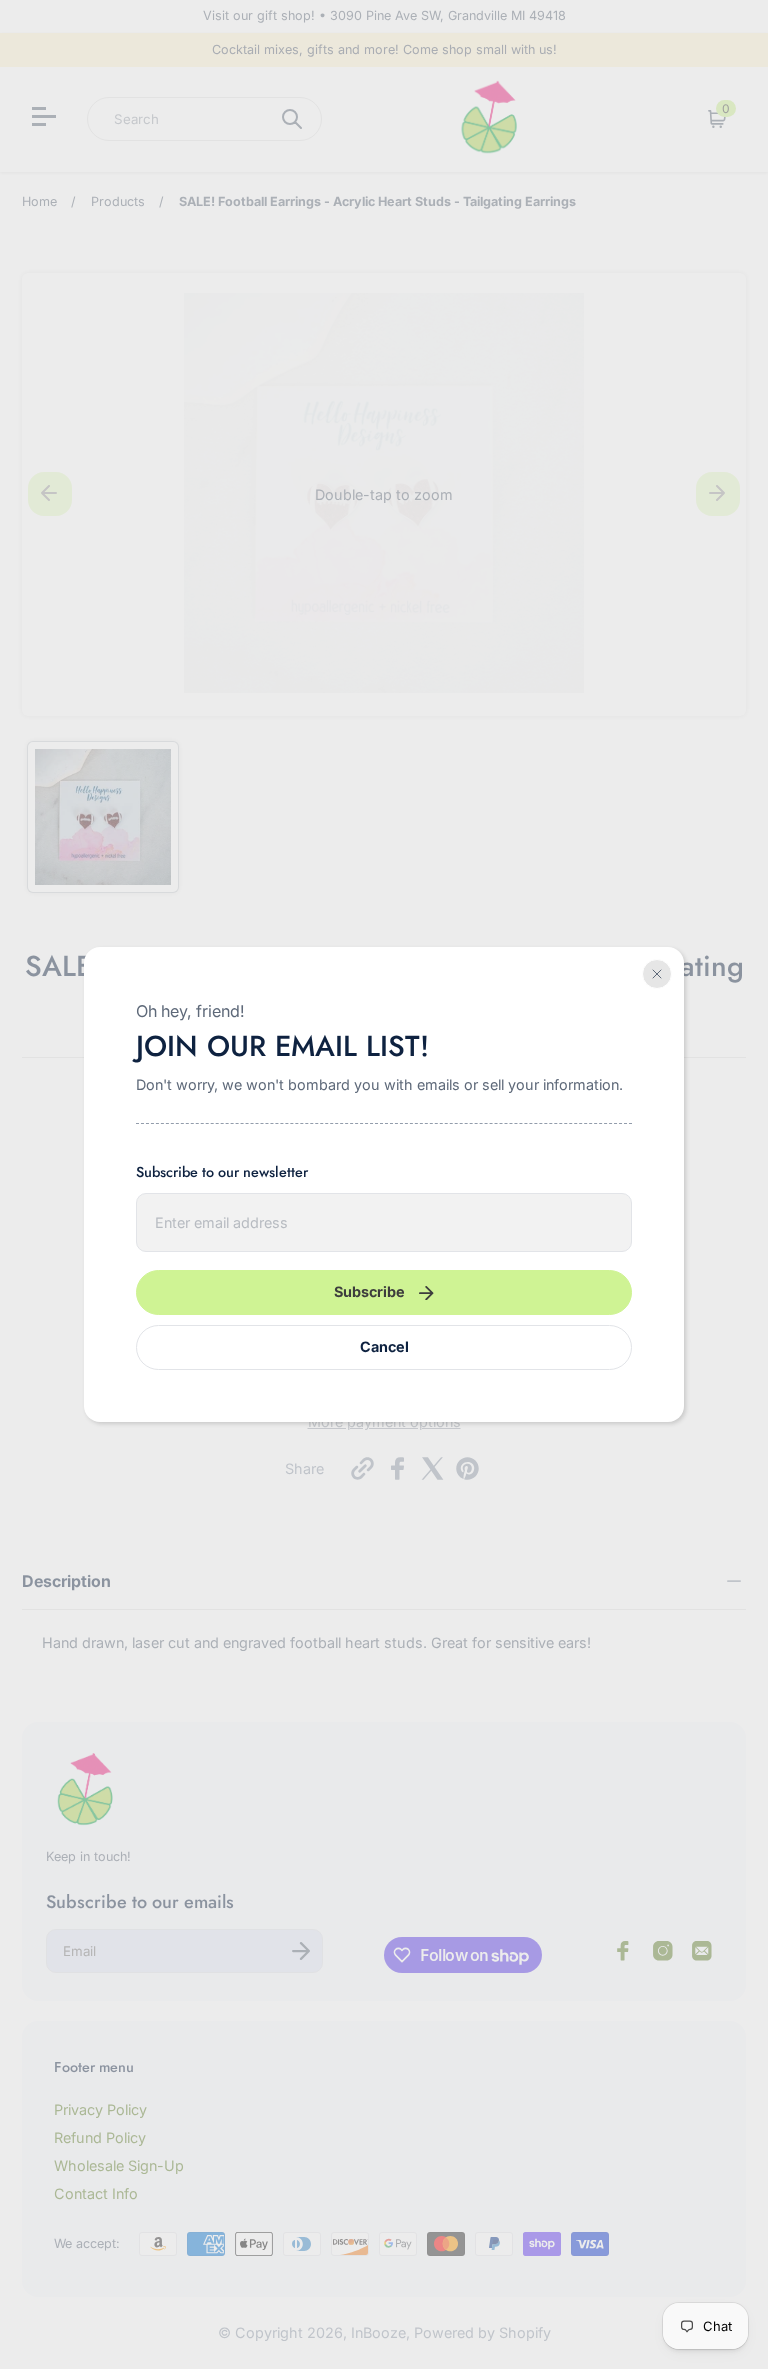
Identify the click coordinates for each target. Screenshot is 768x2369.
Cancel (384, 1346)
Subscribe (369, 1291)
